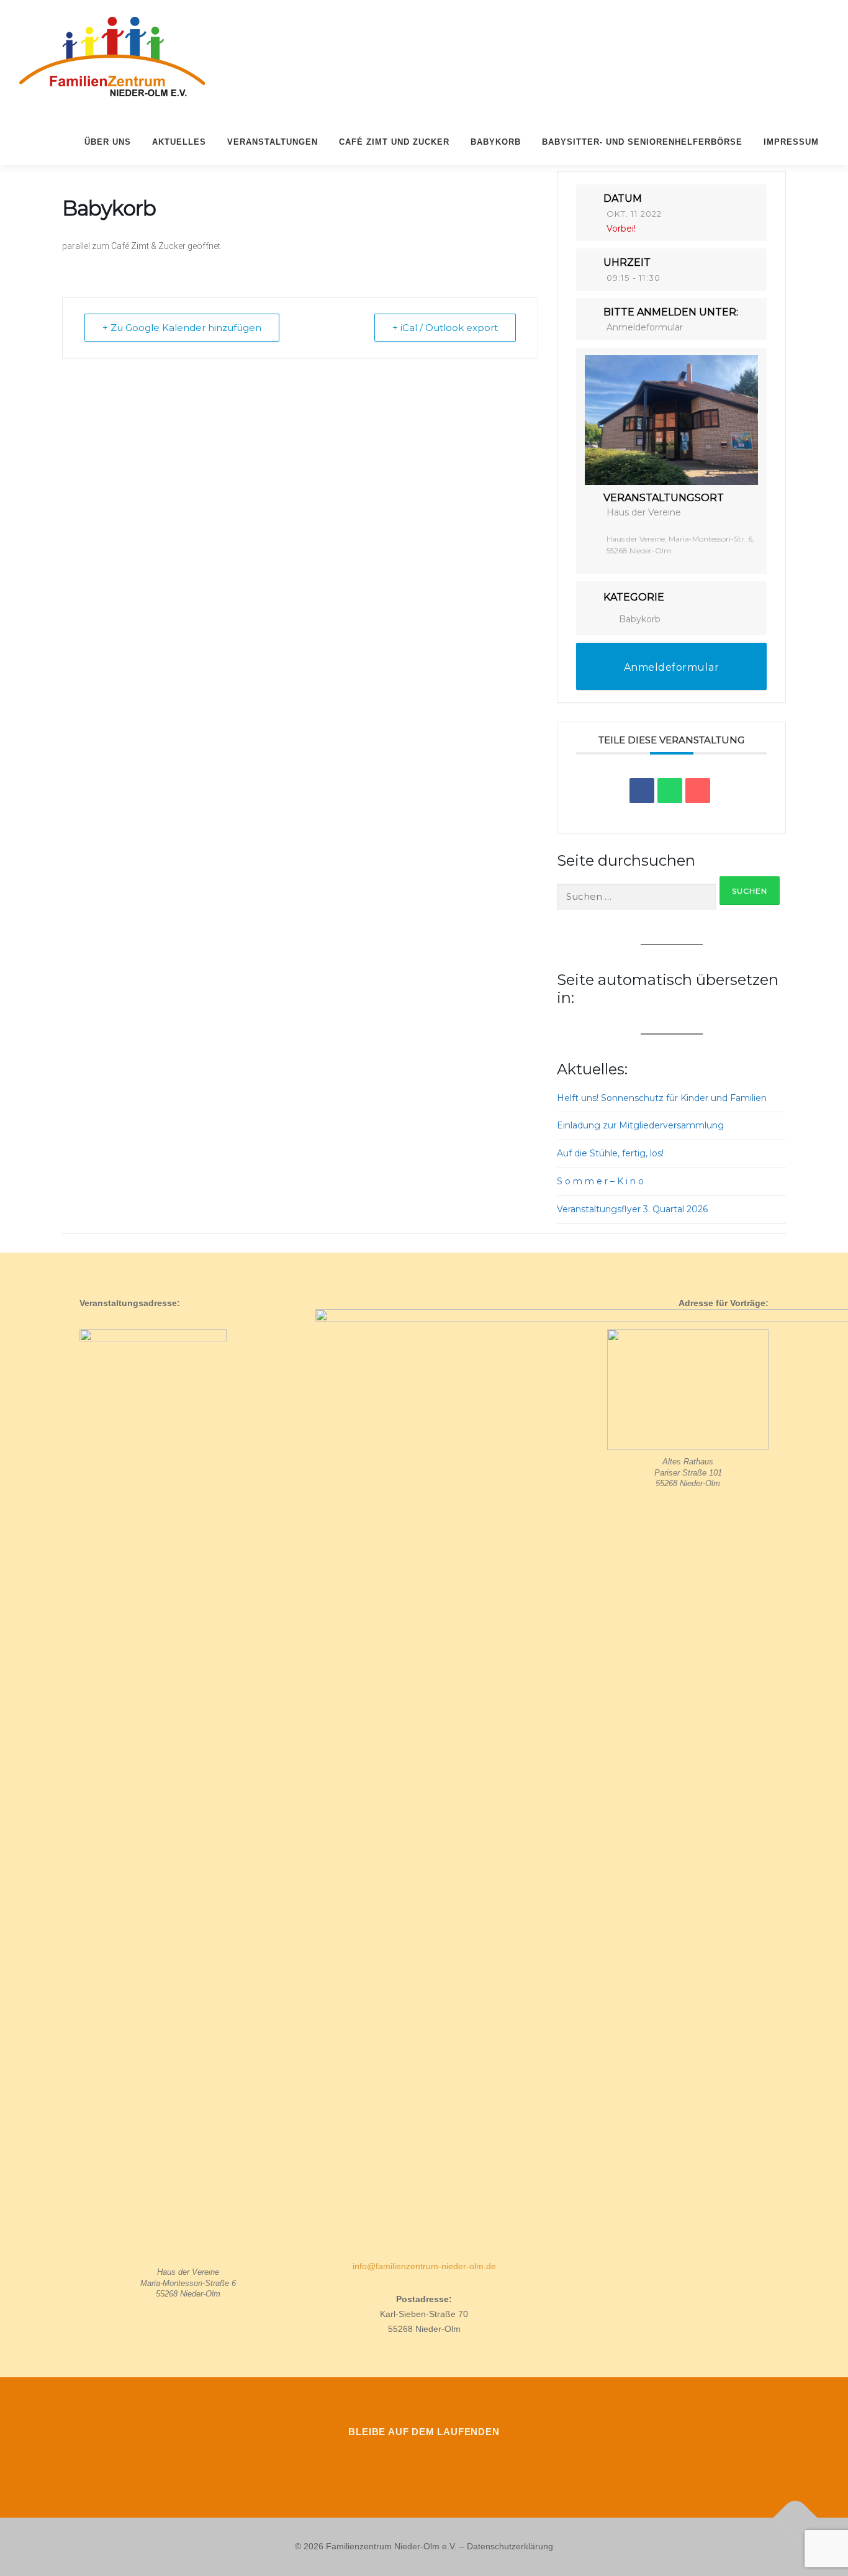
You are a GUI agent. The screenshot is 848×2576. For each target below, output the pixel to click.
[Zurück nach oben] (796, 2518)
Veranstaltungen (273, 142)
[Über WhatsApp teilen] (670, 791)
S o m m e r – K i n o (600, 1181)
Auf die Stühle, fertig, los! (610, 1153)
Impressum (791, 142)
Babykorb (496, 142)
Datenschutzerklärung (510, 2546)
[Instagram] (424, 2459)
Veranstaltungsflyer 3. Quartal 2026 (632, 1209)
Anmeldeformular (645, 327)
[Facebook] (389, 2459)
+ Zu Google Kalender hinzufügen (182, 328)
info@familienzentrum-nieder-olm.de (424, 2266)
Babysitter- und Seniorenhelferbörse (642, 142)
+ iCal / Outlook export (445, 328)
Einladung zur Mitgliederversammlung (640, 1125)
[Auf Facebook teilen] (642, 791)
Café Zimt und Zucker (394, 142)
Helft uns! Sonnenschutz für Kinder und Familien (662, 1098)
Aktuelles (179, 142)
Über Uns (108, 142)
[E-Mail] (698, 791)
